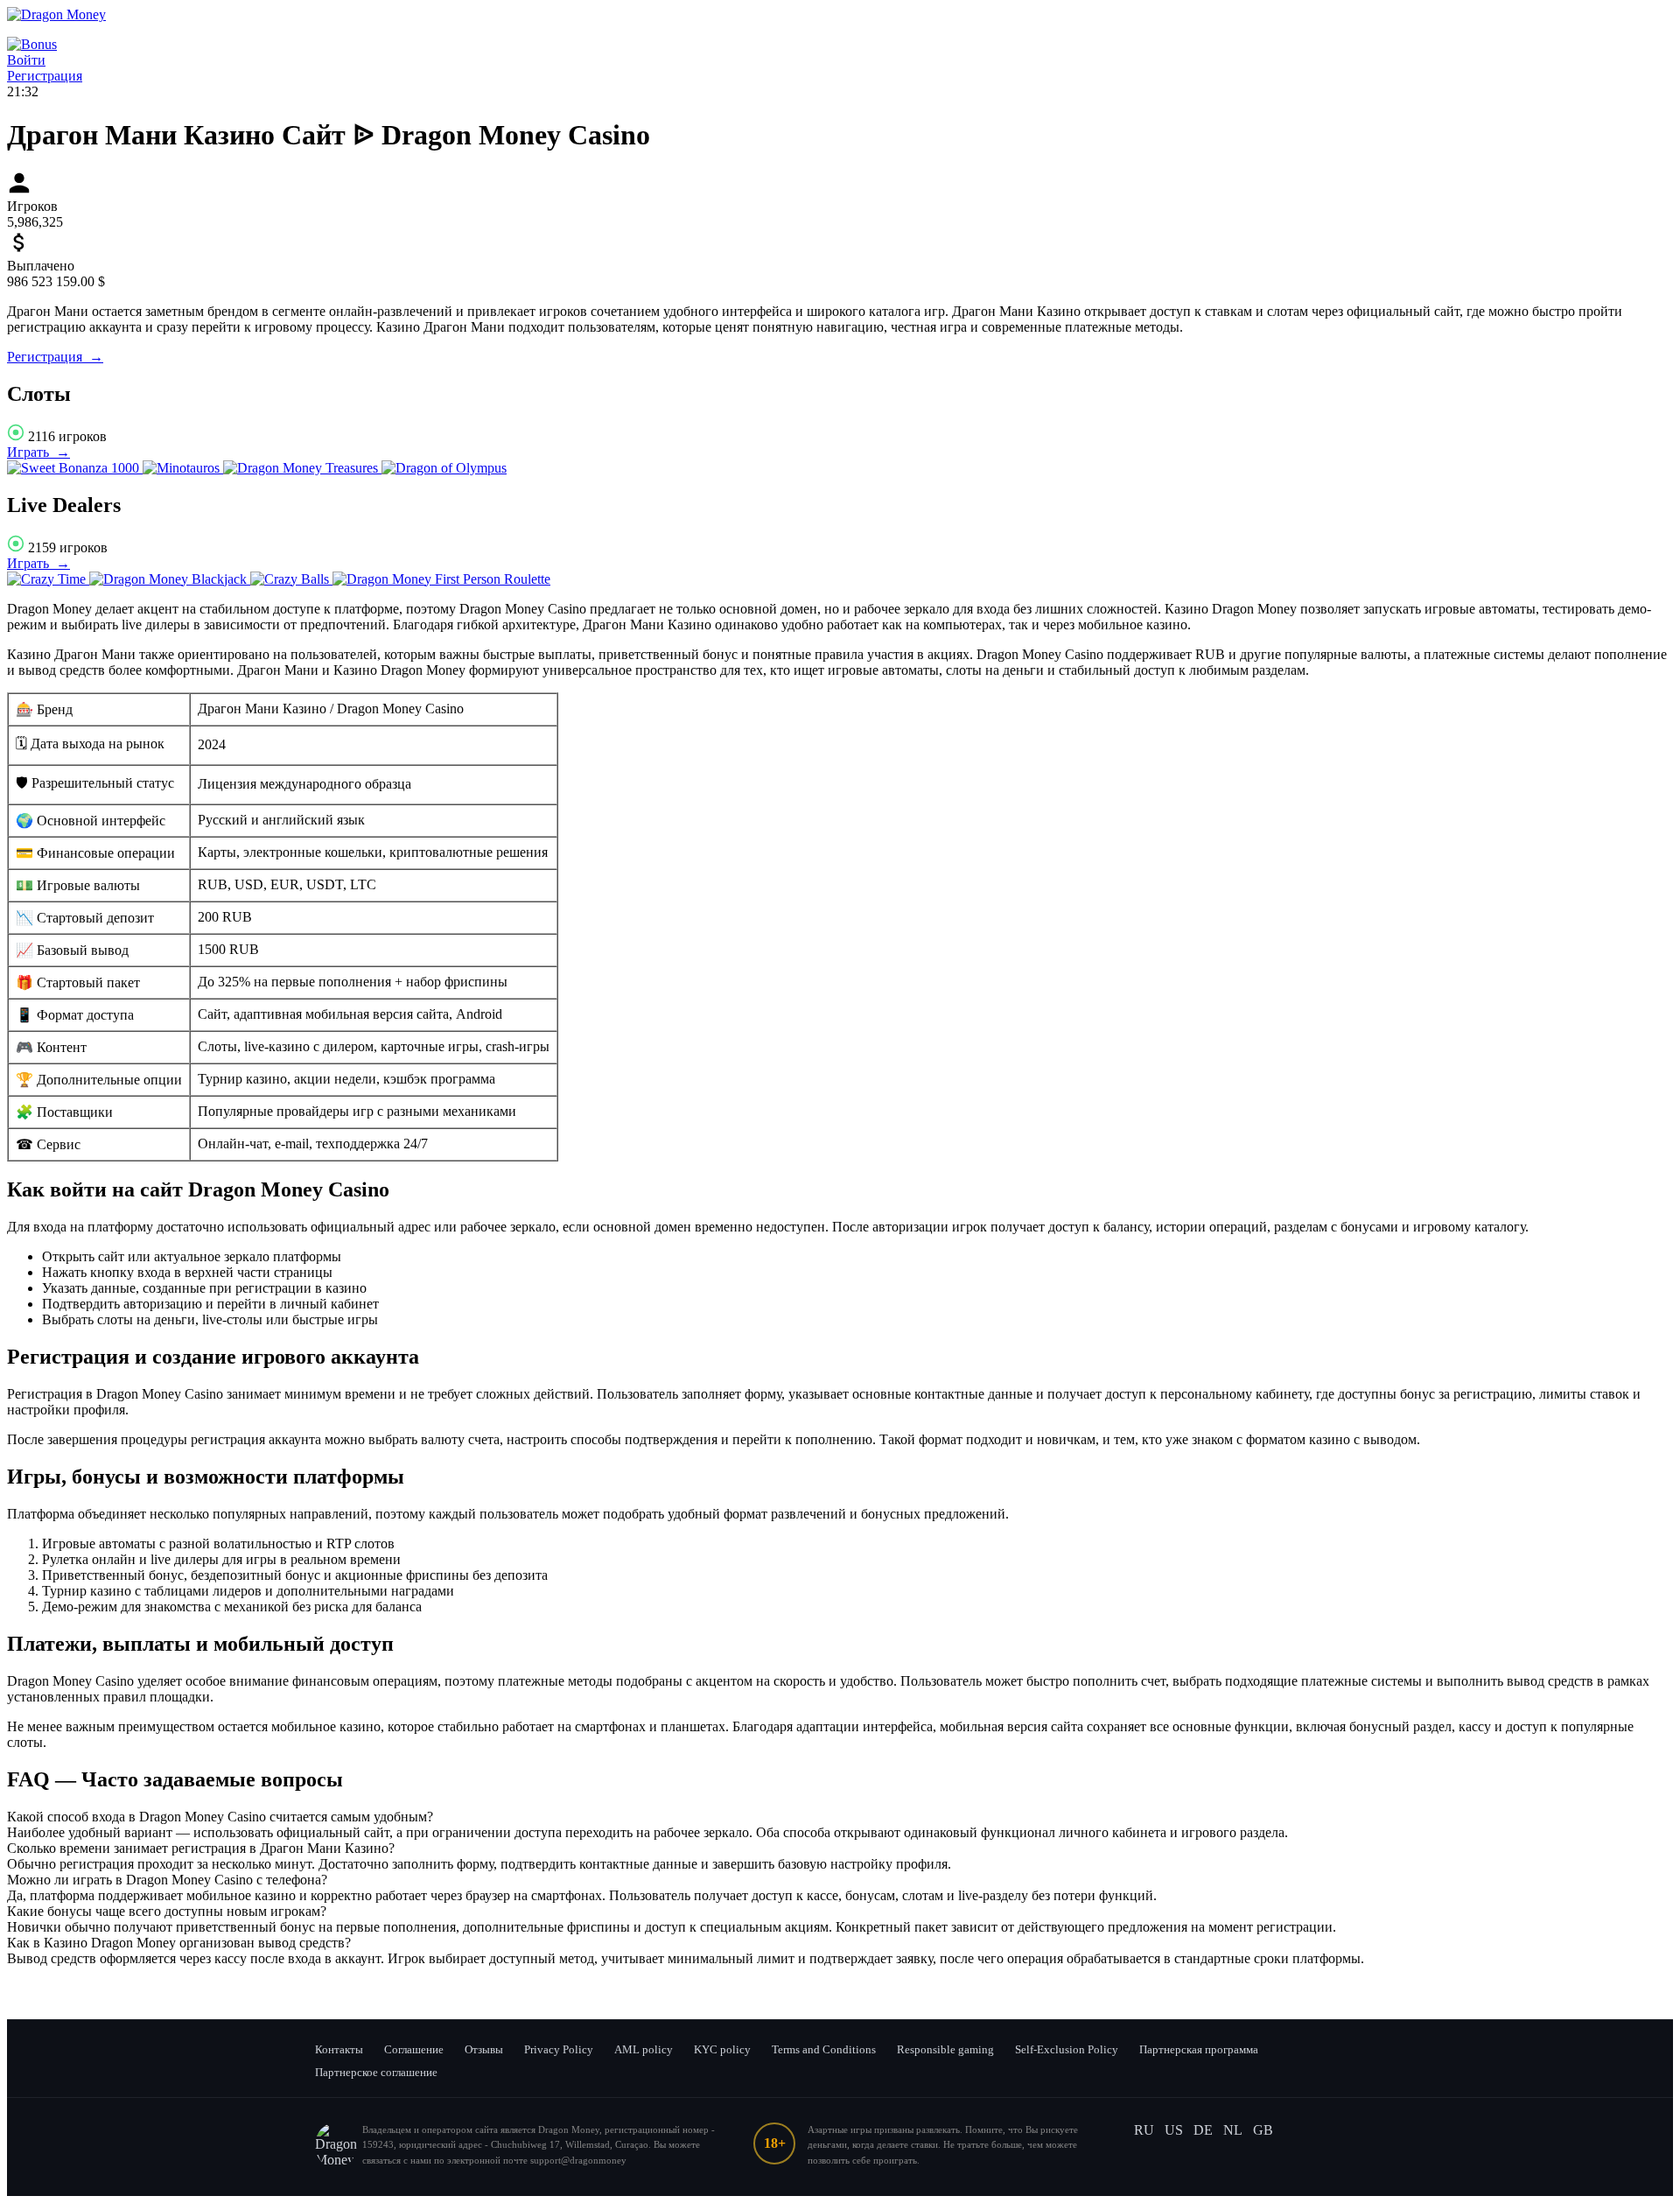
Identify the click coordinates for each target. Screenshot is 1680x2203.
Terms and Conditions (824, 2049)
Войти (26, 60)
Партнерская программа (1199, 2049)
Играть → (38, 452)
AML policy (644, 2049)
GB (1263, 2130)
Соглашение (414, 2049)
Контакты (339, 2049)
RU (1144, 2130)
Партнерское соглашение (376, 2072)
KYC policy (722, 2049)
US (1174, 2130)
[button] (840, 1817)
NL (1233, 2130)
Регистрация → (55, 357)
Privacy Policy (559, 2049)
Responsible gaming (945, 2049)
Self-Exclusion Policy (1067, 2049)
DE (1203, 2130)
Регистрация (45, 76)
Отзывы (484, 2049)
